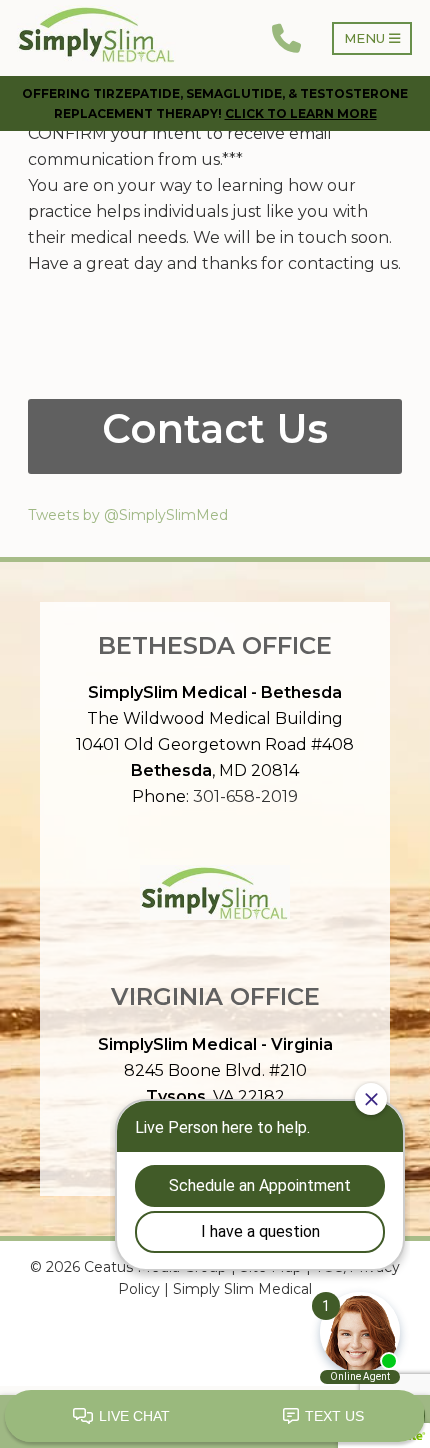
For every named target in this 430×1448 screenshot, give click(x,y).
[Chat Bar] (215, 1417)
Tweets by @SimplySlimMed (128, 515)
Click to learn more (301, 113)
